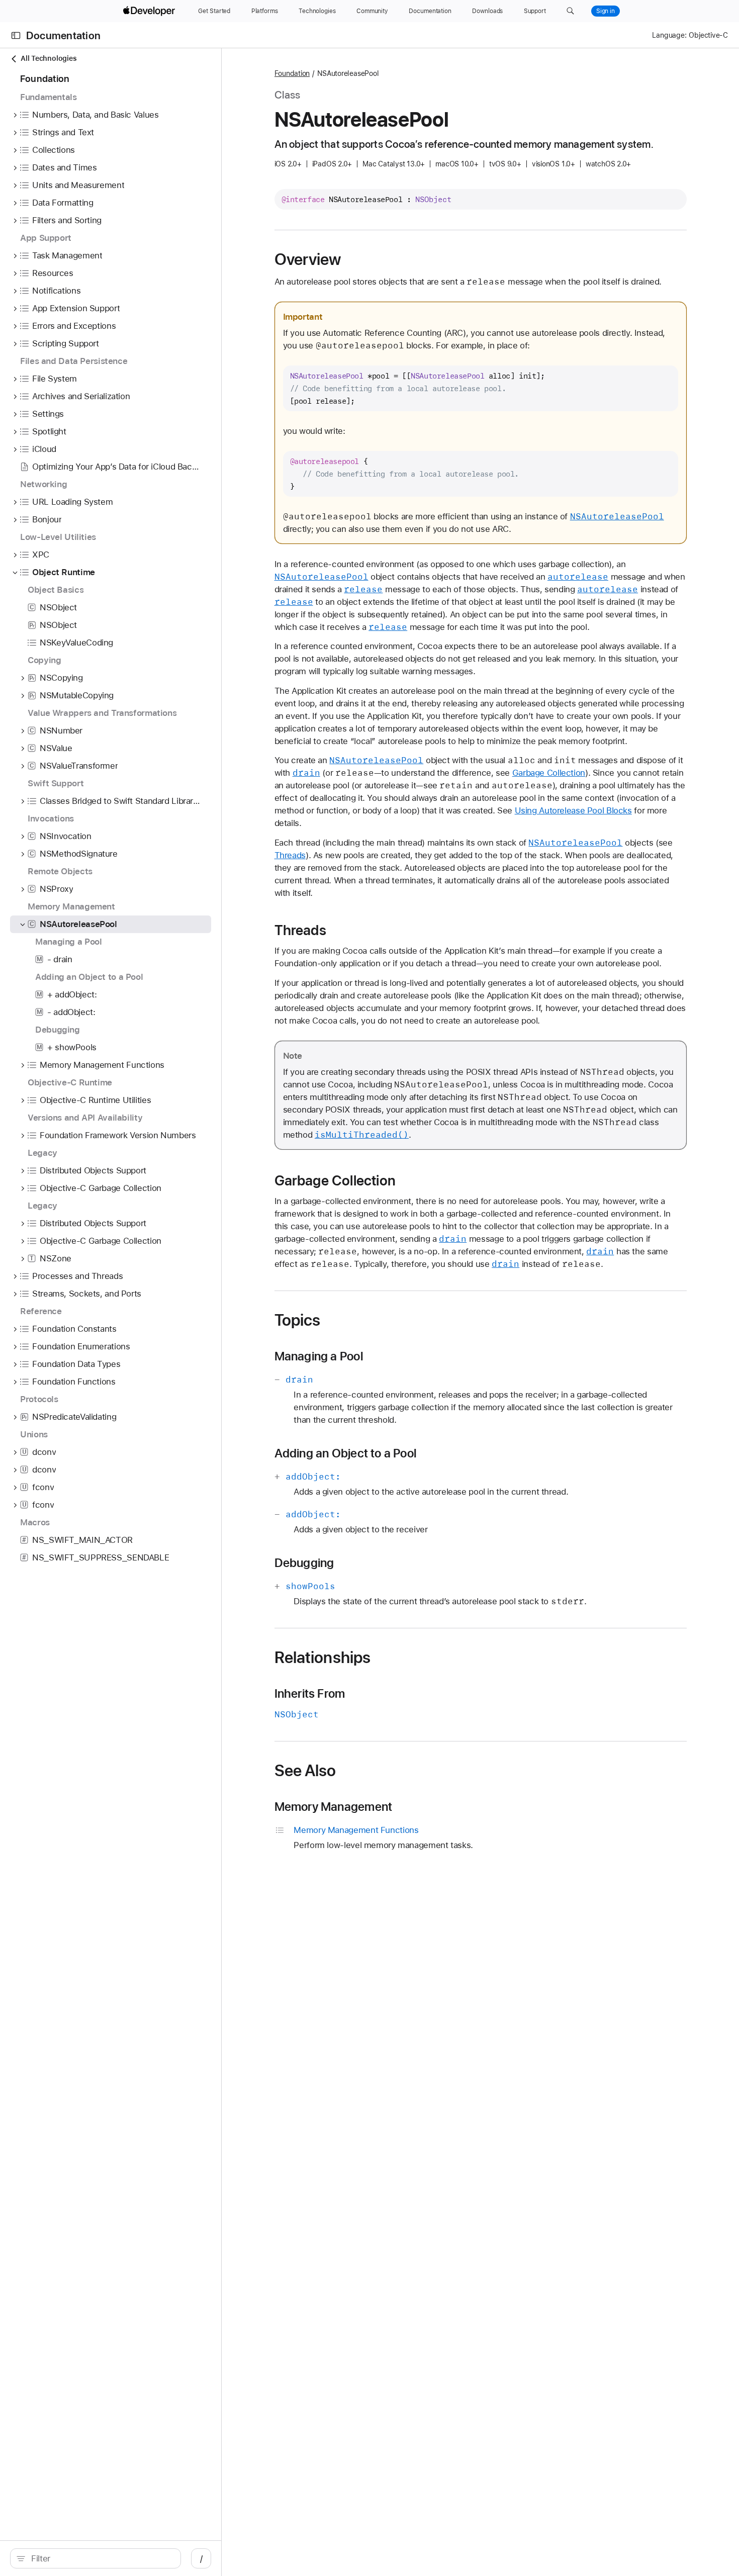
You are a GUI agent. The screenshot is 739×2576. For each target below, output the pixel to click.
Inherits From (310, 1694)
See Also (305, 1771)
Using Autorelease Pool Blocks (573, 810)
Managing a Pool (319, 1356)
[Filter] (101, 2558)
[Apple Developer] (150, 11)
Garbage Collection (549, 773)
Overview (308, 259)
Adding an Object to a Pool (346, 1453)
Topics (298, 1320)
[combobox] (101, 2558)
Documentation (63, 35)
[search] (96, 2558)
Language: (669, 35)
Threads (290, 855)
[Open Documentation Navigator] (16, 35)
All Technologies (49, 58)
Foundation (292, 73)
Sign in (606, 11)
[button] (570, 11)
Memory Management (334, 1807)
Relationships (323, 1658)
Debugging (304, 1563)
